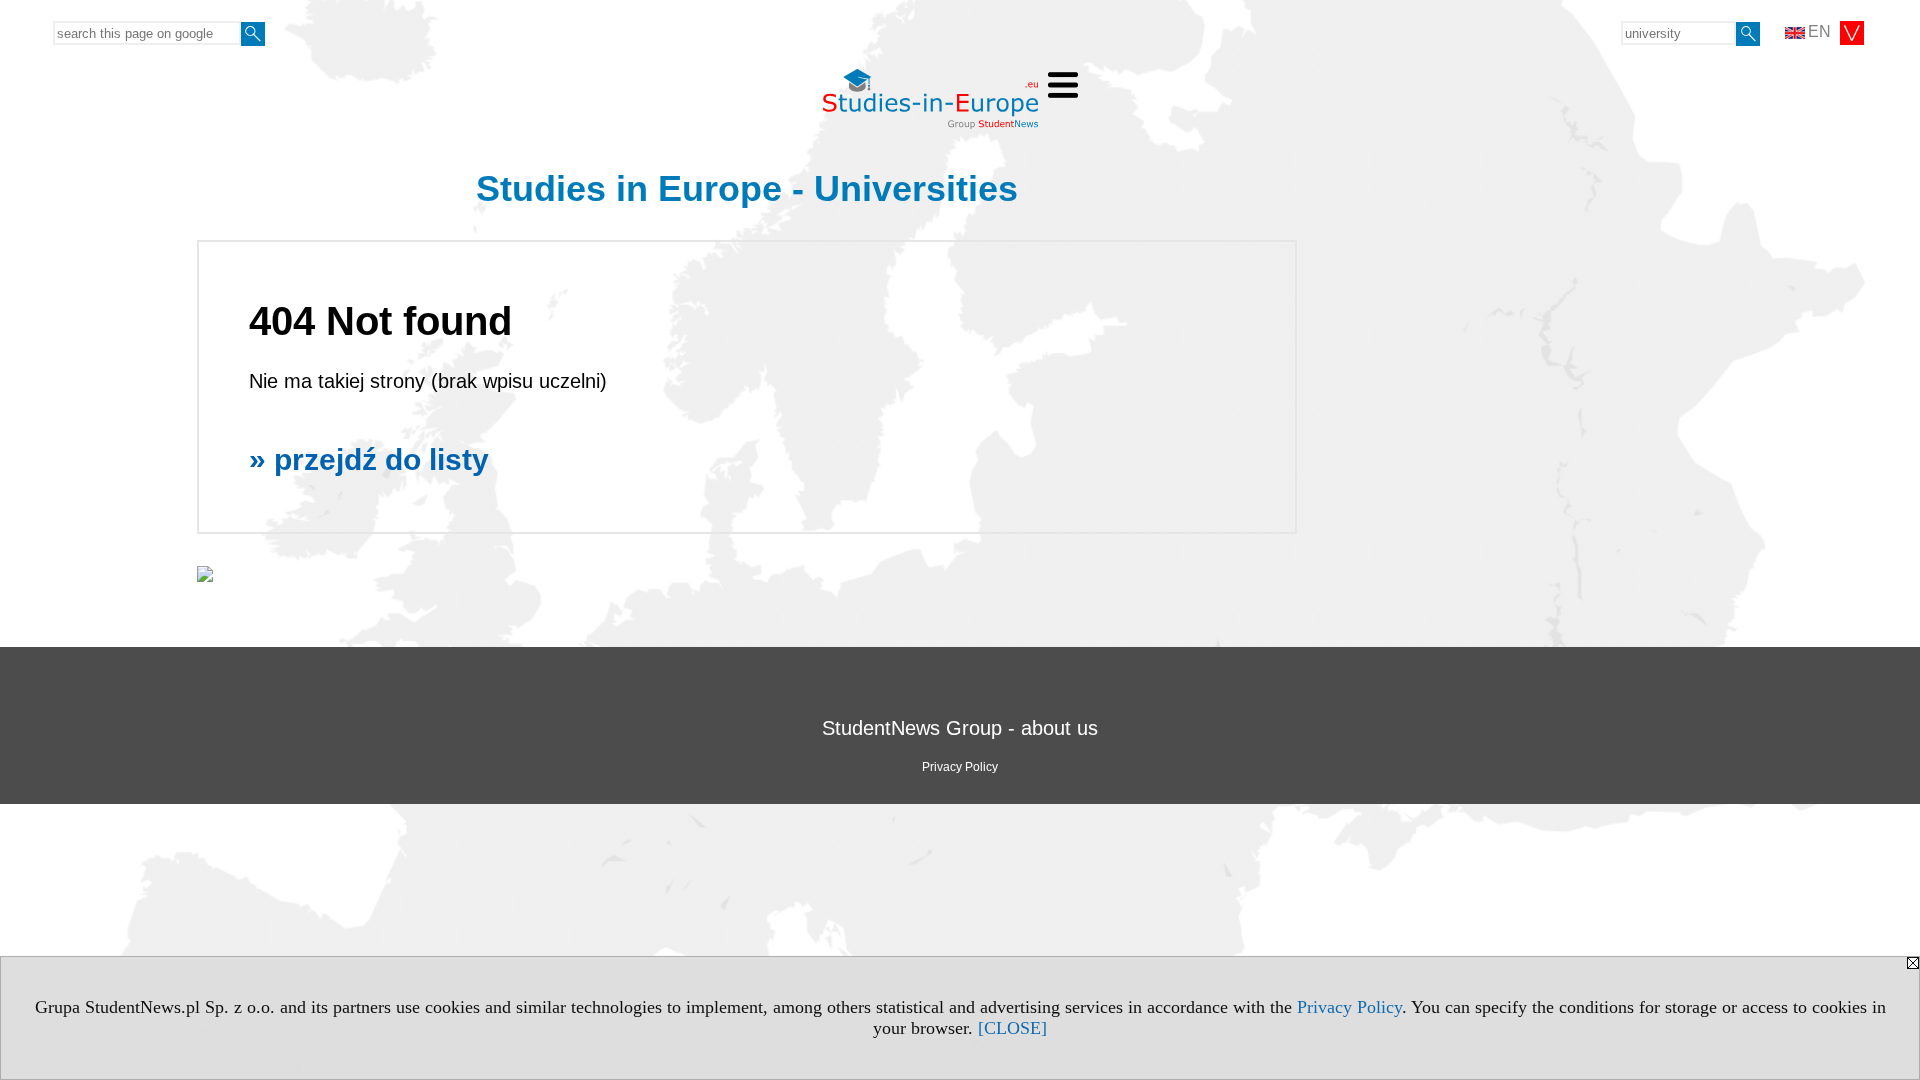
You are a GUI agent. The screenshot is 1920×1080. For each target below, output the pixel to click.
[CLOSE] (1012, 1028)
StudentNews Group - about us (960, 728)
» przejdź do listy (369, 459)
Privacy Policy (1349, 1007)
